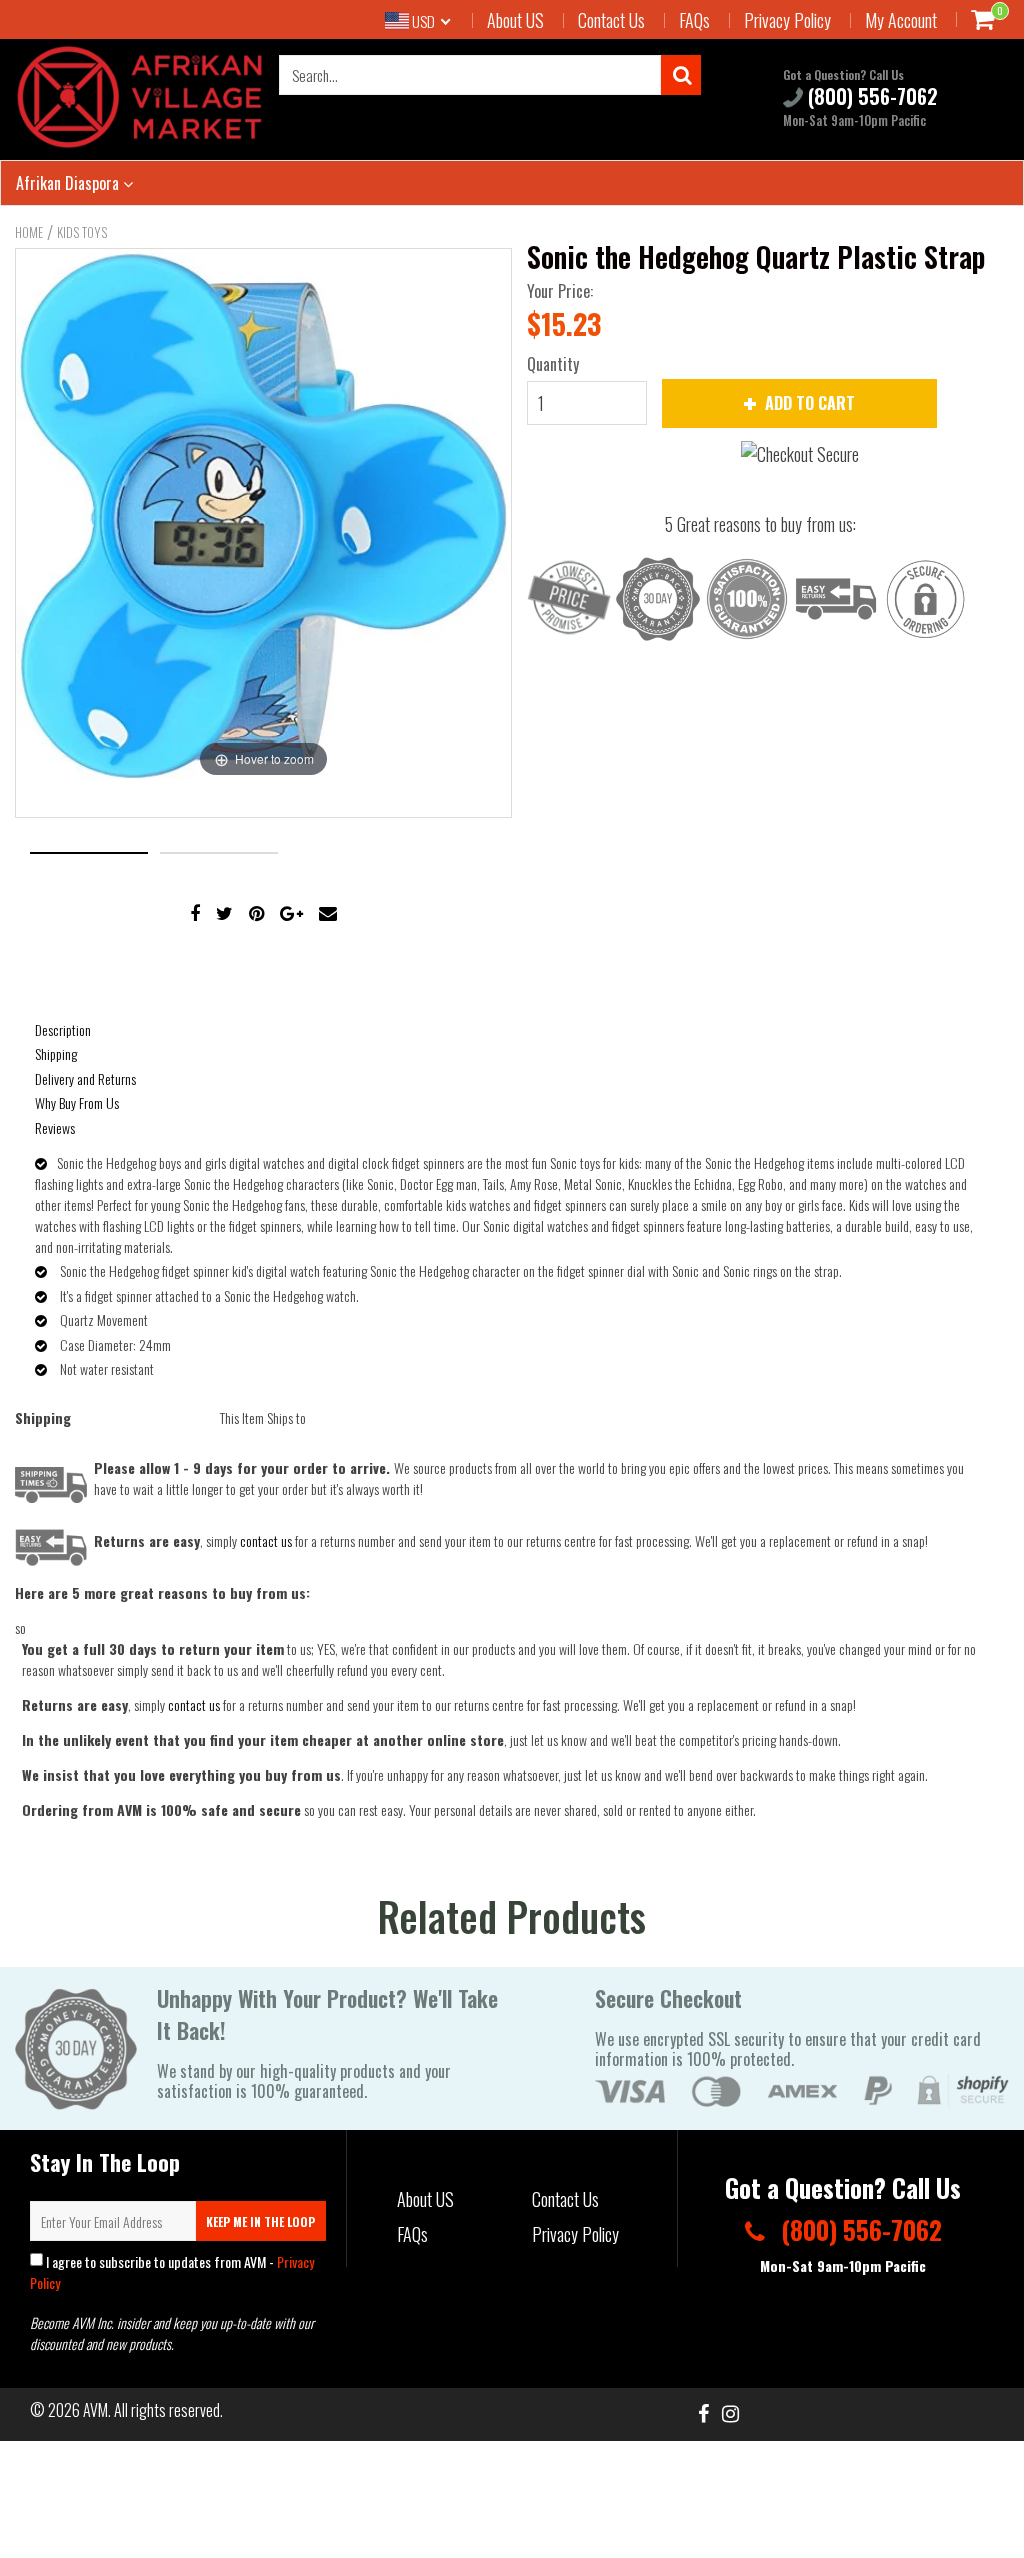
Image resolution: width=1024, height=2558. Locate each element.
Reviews (55, 1127)
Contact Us (611, 20)
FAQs (694, 20)
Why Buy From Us (77, 1102)
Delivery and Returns (85, 1078)
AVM (95, 2410)
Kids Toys (82, 232)
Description (63, 1029)
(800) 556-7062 (870, 97)
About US (515, 20)
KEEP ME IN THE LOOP (260, 2221)
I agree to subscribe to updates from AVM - (172, 2272)
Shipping (56, 1053)
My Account (901, 20)
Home (29, 232)
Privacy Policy (787, 20)
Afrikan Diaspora (69, 183)
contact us (194, 1704)
